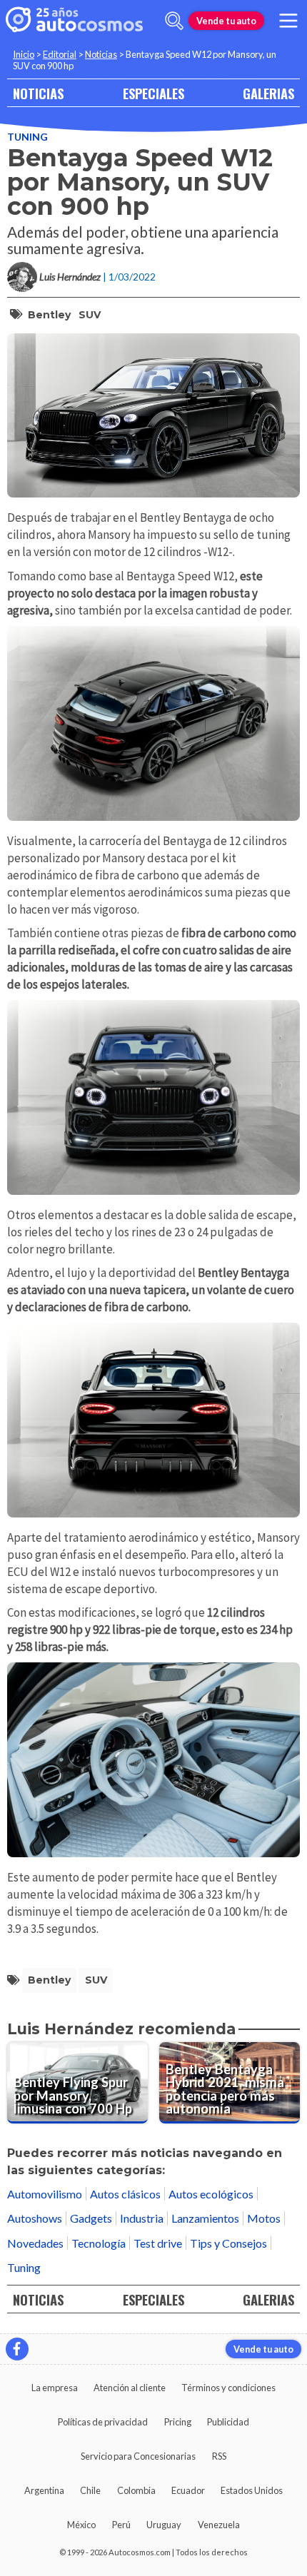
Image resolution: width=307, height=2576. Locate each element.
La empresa (55, 2388)
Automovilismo (45, 2194)
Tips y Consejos (228, 2243)
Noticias (101, 54)
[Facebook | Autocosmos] (17, 2349)
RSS (219, 2456)
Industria (142, 2218)
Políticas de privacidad (103, 2422)
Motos (264, 2218)
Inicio (24, 54)
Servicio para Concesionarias (138, 2456)
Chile (90, 2490)
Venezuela (219, 2525)
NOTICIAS (38, 93)
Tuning (27, 137)
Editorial (60, 54)
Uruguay (164, 2525)
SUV (90, 315)
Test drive (158, 2243)
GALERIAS (268, 93)
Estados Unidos (252, 2490)
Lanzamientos (205, 2218)
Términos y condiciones (228, 2388)
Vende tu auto (226, 21)
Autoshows (35, 2218)
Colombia (136, 2490)
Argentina (44, 2490)
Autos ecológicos (211, 2194)
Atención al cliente (130, 2388)
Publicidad (228, 2422)
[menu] (288, 21)
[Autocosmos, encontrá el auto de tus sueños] (74, 21)
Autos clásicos (125, 2194)
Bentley (49, 315)
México (81, 2525)
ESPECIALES (153, 93)
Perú (121, 2525)
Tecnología (99, 2243)
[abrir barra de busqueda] (174, 21)
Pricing (178, 2422)
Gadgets (91, 2218)
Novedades (35, 2243)
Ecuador (188, 2490)
